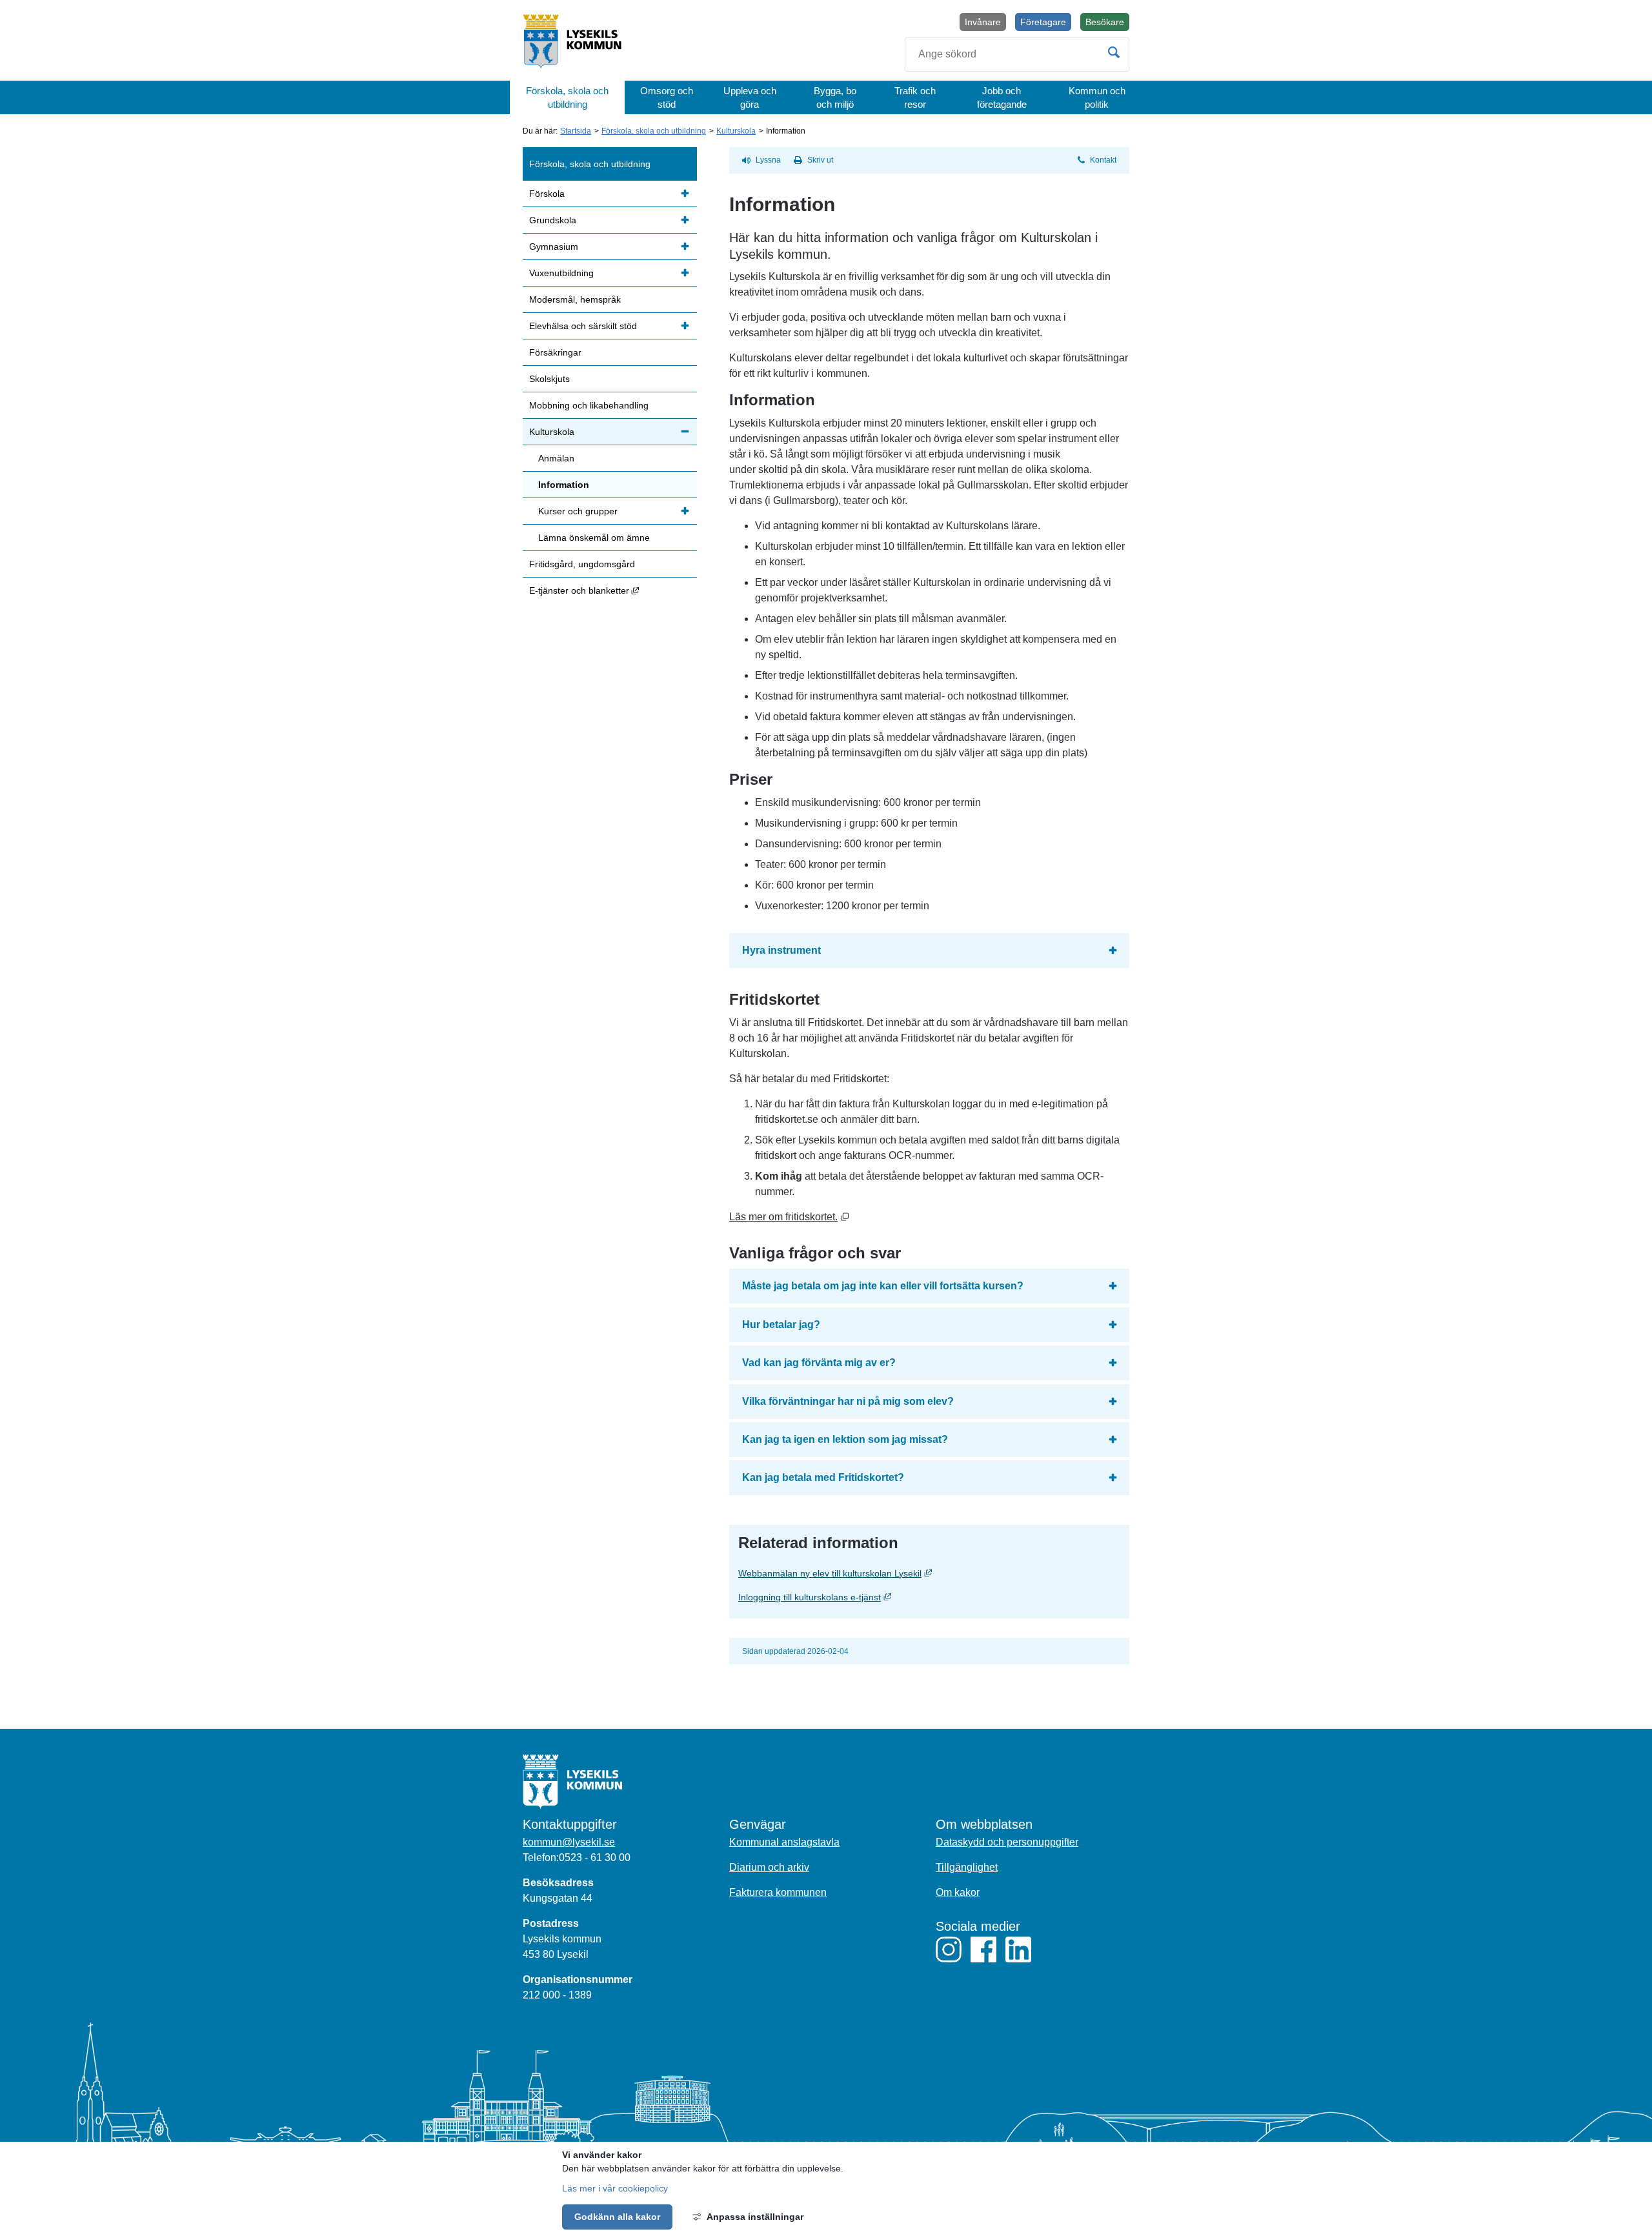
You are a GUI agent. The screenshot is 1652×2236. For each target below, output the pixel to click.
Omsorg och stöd (667, 97)
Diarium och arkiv (769, 1867)
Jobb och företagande (1002, 97)
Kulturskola (736, 131)
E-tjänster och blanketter (613, 590)
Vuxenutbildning (561, 273)
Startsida (576, 131)
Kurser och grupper (578, 511)
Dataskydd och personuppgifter (1007, 1842)
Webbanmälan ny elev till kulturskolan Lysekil (929, 1573)
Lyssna (768, 160)
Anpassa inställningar (755, 2217)
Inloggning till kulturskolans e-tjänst (911, 1597)
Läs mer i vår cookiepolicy (615, 2188)
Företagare (1043, 22)
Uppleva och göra (750, 97)
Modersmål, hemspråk (575, 299)
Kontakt (1103, 160)
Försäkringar (555, 352)
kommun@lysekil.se (569, 1842)
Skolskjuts (549, 379)
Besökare (1107, 24)
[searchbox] (1017, 55)
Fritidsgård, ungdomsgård (582, 564)
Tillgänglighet (967, 1867)
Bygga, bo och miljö (835, 97)
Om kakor (958, 1892)
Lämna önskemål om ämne (594, 538)
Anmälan (556, 458)
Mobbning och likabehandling (589, 405)
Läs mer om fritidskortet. (789, 1217)
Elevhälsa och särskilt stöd (583, 326)
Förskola (547, 194)
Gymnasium (554, 247)
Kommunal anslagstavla (784, 1842)
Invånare (983, 22)
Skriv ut (820, 160)
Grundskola (553, 220)
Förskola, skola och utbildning (567, 97)
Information (564, 485)
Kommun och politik (1097, 97)
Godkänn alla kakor (617, 2217)
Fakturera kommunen (778, 1892)
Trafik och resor (915, 97)
